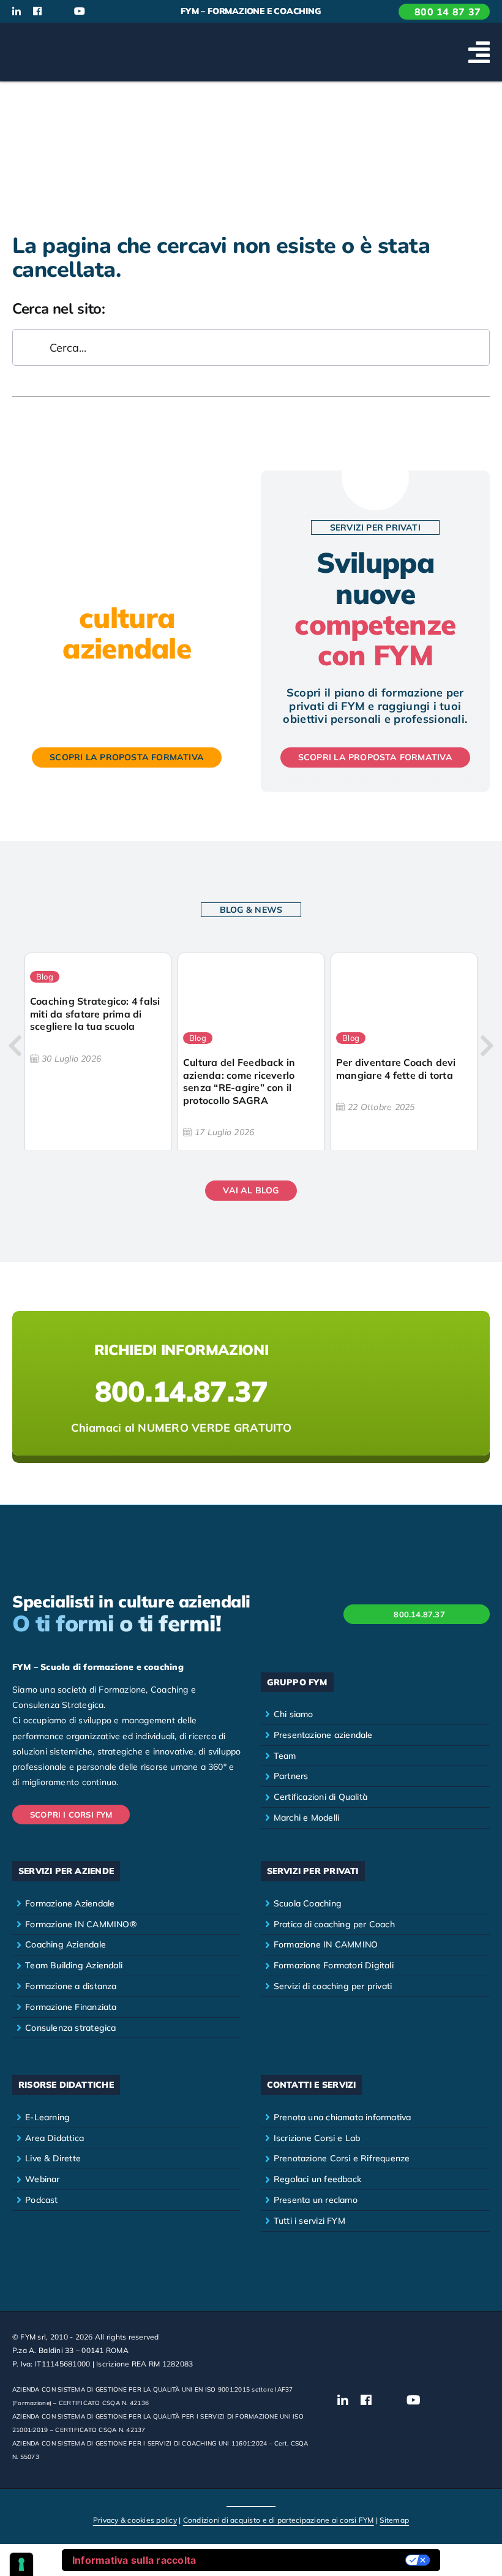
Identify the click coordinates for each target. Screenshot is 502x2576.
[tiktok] (101, 12)
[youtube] (80, 11)
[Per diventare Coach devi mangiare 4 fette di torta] (404, 1054)
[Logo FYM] (58, 37)
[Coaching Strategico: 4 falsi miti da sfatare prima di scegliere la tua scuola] (98, 1054)
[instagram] (58, 12)
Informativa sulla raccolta (134, 2560)
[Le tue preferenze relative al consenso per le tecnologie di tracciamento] (21, 2564)
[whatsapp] (121, 12)
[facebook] (37, 11)
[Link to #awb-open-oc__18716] (479, 52)
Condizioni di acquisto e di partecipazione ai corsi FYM (279, 2520)
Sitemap (394, 2520)
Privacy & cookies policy (135, 2520)
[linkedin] (17, 11)
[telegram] (141, 12)
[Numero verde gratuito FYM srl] (251, 1383)
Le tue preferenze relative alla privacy (307, 2560)
